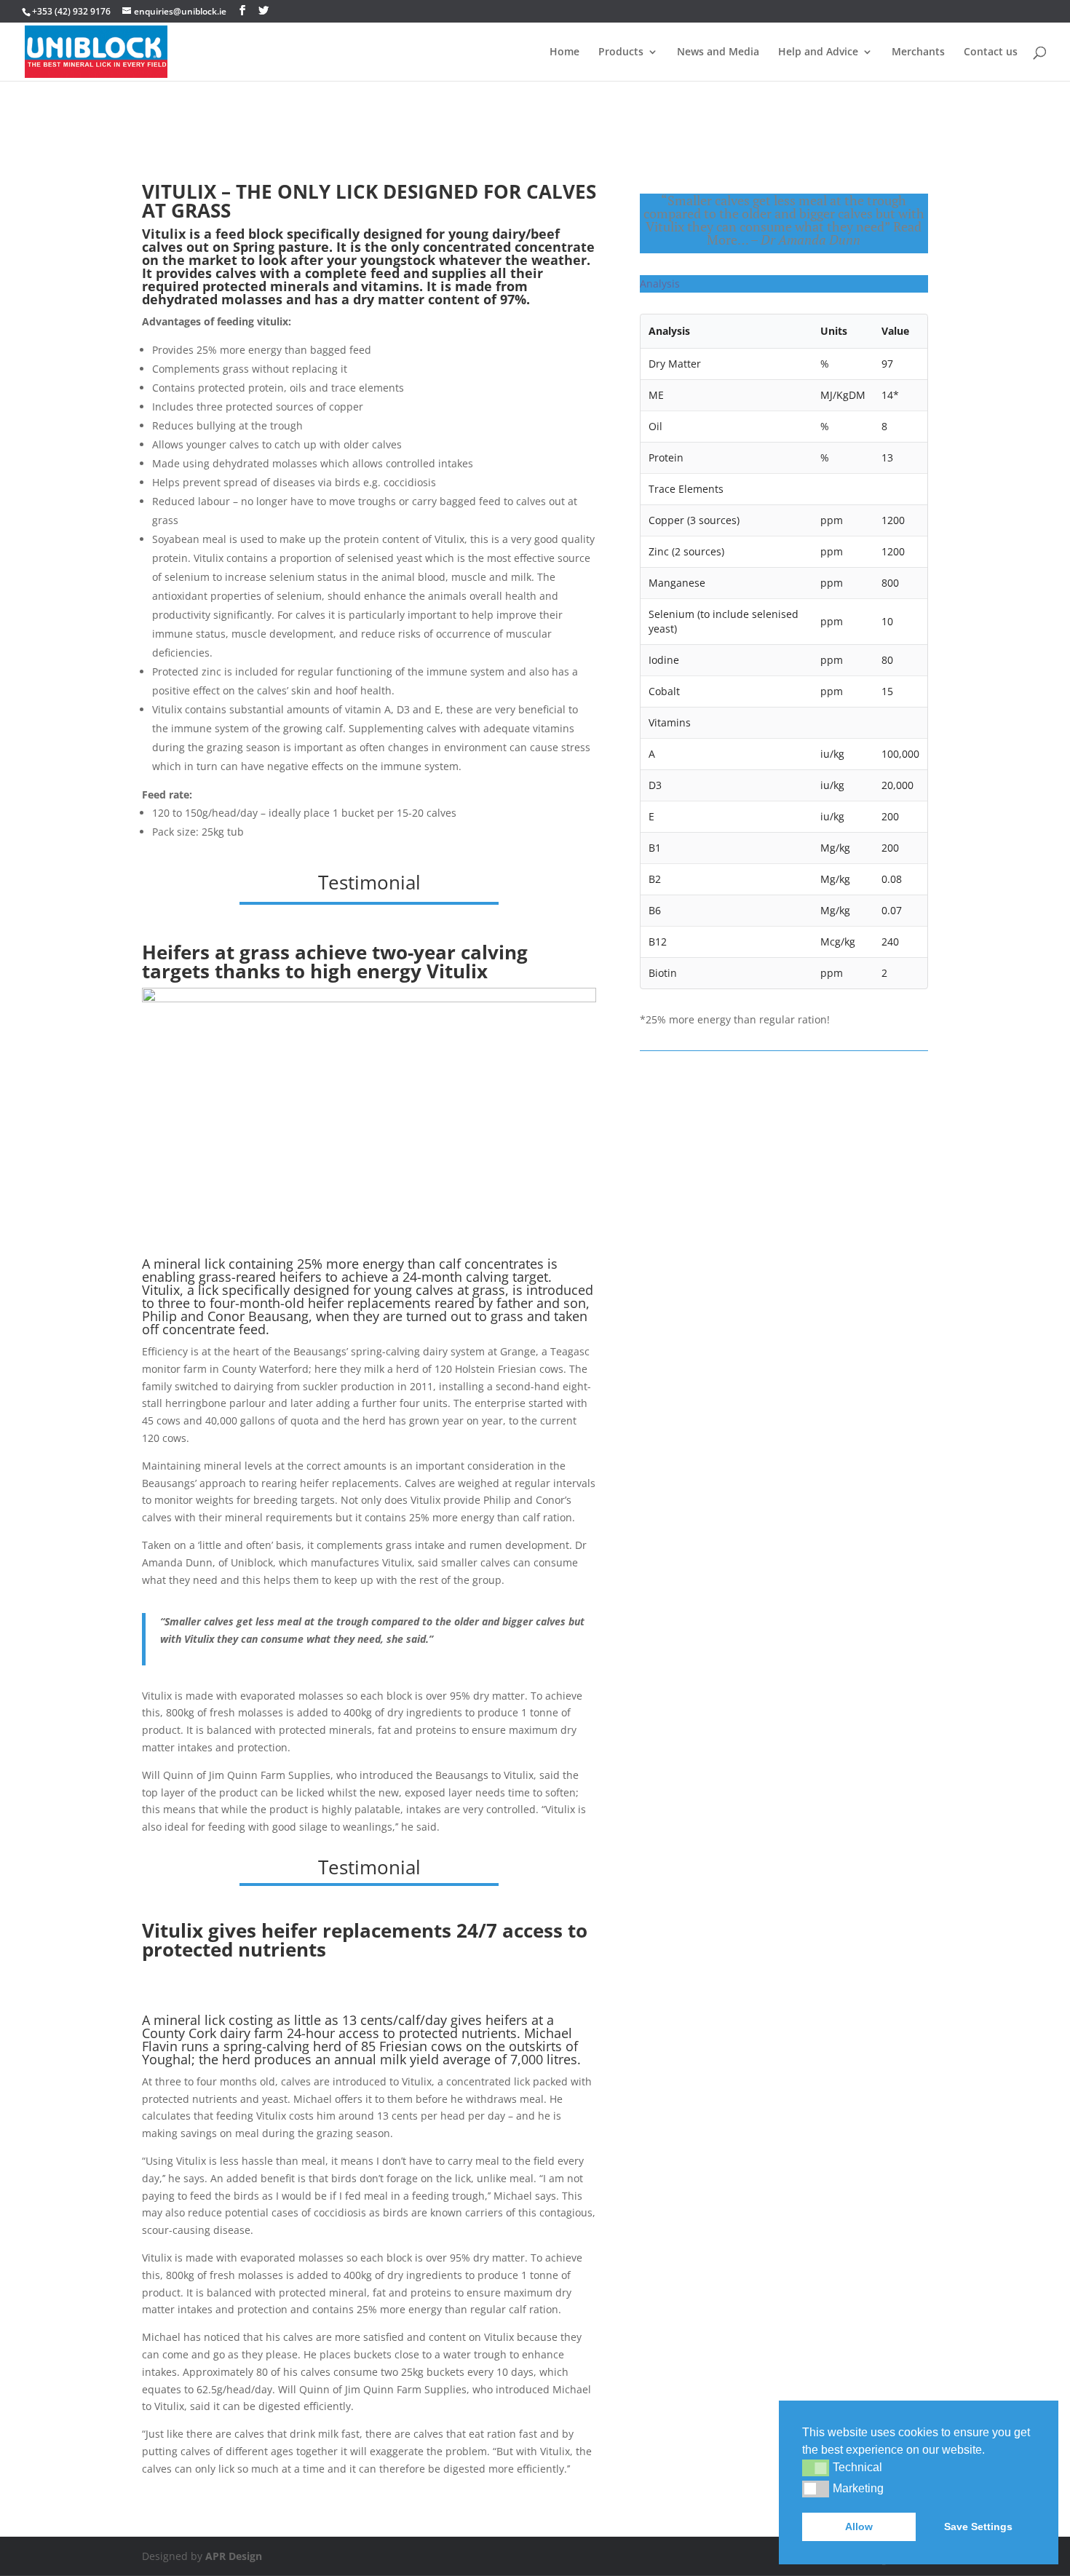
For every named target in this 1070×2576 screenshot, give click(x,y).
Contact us (991, 52)
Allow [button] (859, 2527)
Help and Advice (818, 52)
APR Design (234, 2556)
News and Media (718, 52)
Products (621, 52)
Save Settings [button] (978, 2527)
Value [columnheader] (895, 331)
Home (564, 52)
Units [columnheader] (834, 331)
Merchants (918, 52)
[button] (816, 2468)
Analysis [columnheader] (669, 331)
